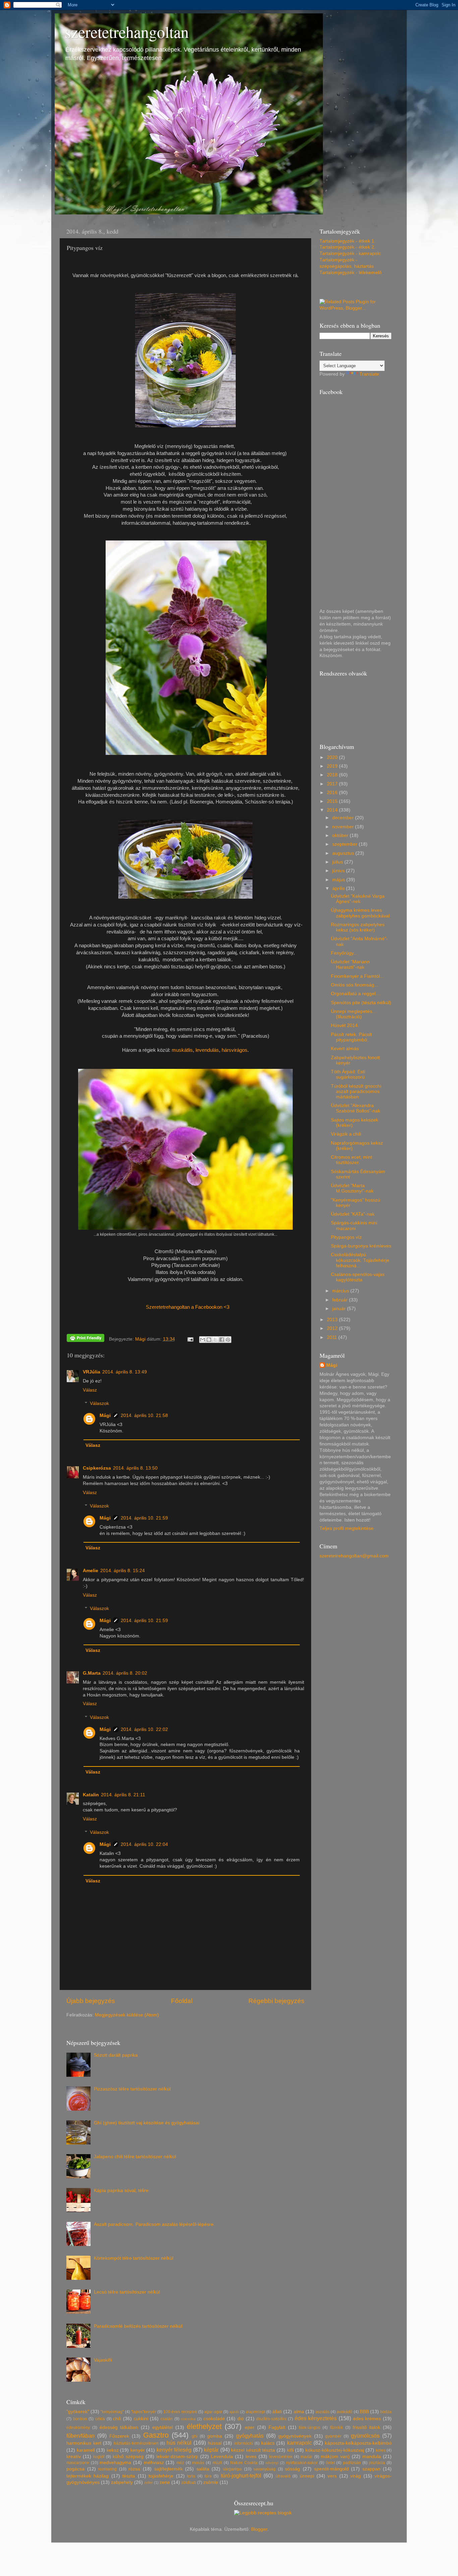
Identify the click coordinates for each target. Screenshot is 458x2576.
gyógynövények (295, 2436)
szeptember (346, 844)
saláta (203, 2469)
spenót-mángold (331, 2469)
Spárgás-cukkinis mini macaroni (354, 1226)
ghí (195, 2436)
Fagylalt (277, 2427)
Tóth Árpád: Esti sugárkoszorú (348, 1074)
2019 (333, 766)
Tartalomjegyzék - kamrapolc (350, 253)
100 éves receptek (180, 2412)
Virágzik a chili (346, 1134)
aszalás (323, 2412)
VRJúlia (92, 1372)
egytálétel (162, 2427)
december (344, 818)
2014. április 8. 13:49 (125, 1372)
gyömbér (333, 2436)
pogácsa (75, 2469)
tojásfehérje (161, 2476)
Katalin (91, 1795)
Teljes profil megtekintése (347, 1528)
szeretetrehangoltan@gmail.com (354, 1556)
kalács (268, 2443)
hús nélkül (179, 2443)
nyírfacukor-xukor (302, 2463)
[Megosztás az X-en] (215, 1340)
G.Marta (92, 1673)
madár (307, 2457)
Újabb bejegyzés (91, 2001)
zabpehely (122, 2482)
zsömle (211, 2482)
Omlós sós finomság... (355, 985)
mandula (372, 2457)
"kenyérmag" (112, 2412)
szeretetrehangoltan (127, 31)
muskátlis (182, 1050)
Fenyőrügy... (344, 953)
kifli (290, 2450)
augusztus (344, 853)
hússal (215, 2443)
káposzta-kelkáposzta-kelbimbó (358, 2443)
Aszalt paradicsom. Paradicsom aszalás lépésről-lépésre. (154, 2224)
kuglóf (99, 2457)
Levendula (222, 2457)
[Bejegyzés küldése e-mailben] (190, 1339)
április (339, 888)
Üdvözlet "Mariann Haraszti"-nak (350, 964)
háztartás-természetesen (136, 2443)
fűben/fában (80, 2436)
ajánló (234, 2412)
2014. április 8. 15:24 (123, 1571)
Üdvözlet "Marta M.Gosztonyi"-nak (352, 1188)
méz (180, 2463)
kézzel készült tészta (253, 2450)
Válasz (90, 1390)
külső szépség (128, 2457)
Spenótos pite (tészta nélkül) (361, 1003)
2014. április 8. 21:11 (123, 1795)
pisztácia (377, 2463)
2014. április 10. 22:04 (144, 1844)
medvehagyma (115, 2463)
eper (250, 2427)
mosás (198, 2463)
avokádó (345, 2412)
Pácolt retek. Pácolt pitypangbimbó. (351, 1037)
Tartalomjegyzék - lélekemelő (351, 273)
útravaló (283, 2476)
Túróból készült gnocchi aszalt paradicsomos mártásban (356, 1091)
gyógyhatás (250, 2436)
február (341, 1300)
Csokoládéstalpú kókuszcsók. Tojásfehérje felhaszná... (360, 1260)
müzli (217, 2463)
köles (381, 2450)
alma (299, 2412)
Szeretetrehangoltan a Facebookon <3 (188, 1307)
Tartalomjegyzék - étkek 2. (348, 247)
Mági (105, 1415)
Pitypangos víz (346, 1237)
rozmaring (107, 2469)
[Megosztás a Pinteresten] (228, 1340)
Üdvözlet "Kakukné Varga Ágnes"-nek (358, 899)
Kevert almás (345, 1049)
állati (277, 2412)
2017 (333, 784)
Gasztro (156, 2435)
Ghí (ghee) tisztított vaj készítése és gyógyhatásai (147, 2123)
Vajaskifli (103, 2360)
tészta (129, 2476)
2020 (333, 757)
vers (332, 2476)
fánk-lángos (309, 2428)
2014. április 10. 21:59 (144, 1518)
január (340, 1309)
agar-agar (213, 2412)
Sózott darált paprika (116, 2055)
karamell (86, 2450)
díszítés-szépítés (271, 2419)
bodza (386, 2412)
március (341, 1291)
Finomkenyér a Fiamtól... (357, 976)
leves (251, 2457)
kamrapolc (299, 2443)
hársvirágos (235, 1050)
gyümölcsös (365, 2436)
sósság (293, 2469)
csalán (167, 2419)
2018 (333, 775)
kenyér (138, 2450)
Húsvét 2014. (345, 1025)
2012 (333, 1328)
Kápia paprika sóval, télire (121, 2191)
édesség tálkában (119, 2427)
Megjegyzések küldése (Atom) (127, 2015)
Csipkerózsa (97, 1468)
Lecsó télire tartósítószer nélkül (127, 2292)
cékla (100, 2419)
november (344, 827)
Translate (369, 374)
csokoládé (214, 2419)
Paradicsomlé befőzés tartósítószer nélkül (138, 2326)
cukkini (141, 2419)
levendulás (207, 1050)
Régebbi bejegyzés (276, 2001)
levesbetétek (281, 2457)
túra (208, 2476)
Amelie (91, 1571)
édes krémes (367, 2419)
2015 (333, 801)
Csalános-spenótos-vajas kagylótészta (358, 1277)
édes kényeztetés (316, 2418)
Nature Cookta (244, 2463)
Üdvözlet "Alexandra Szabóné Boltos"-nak (356, 1108)
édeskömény (78, 2428)
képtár (211, 2450)
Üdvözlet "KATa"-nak (353, 1214)
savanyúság (265, 2469)
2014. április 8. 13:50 (135, 1468)
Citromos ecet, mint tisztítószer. (352, 1160)
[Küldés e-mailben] (203, 1340)
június (339, 871)
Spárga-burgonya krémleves (361, 1246)
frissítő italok (367, 2427)
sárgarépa (232, 2469)
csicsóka (188, 2419)
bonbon (80, 2419)
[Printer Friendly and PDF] (85, 1339)
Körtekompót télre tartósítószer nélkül (134, 2258)
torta (191, 2476)
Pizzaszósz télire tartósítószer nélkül (132, 2089)
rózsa (134, 2469)
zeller (149, 2483)
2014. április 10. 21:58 (144, 1415)
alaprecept (255, 2412)
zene (165, 2482)
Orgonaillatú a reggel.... (356, 994)
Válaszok (99, 1403)
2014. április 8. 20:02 (125, 1673)
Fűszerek (119, 2436)
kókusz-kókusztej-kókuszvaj (335, 2450)
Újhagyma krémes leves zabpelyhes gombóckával (360, 913)
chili (117, 2419)
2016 (333, 793)
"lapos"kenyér (144, 2412)
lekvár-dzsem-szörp (177, 2457)
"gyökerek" (78, 2412)
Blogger (259, 2529)
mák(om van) (335, 2457)
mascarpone (78, 2463)
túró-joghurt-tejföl (241, 2475)
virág (356, 2476)
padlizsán (352, 2463)
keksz (113, 2450)
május (339, 880)
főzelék (336, 2428)
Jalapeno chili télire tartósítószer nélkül (135, 2157)
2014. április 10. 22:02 (144, 1729)
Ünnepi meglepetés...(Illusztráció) (354, 1014)
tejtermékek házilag (88, 2476)
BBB (364, 2412)
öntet (330, 2463)
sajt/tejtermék (168, 2469)
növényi (272, 2463)
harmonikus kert (84, 2443)
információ (244, 2443)
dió (241, 2419)
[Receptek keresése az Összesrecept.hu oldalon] (263, 2513)
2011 (333, 1337)
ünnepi (307, 2476)
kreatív (74, 2457)
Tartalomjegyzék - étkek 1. (348, 241)
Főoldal (182, 2001)
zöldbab (189, 2483)
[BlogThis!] (209, 1340)
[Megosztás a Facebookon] (222, 1340)
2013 (333, 1320)
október (341, 835)
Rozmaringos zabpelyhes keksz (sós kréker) (358, 927)
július (338, 862)
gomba (215, 2436)
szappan (371, 2469)
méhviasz (154, 2463)
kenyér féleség (174, 2450)
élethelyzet (204, 2426)
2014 (333, 810)
